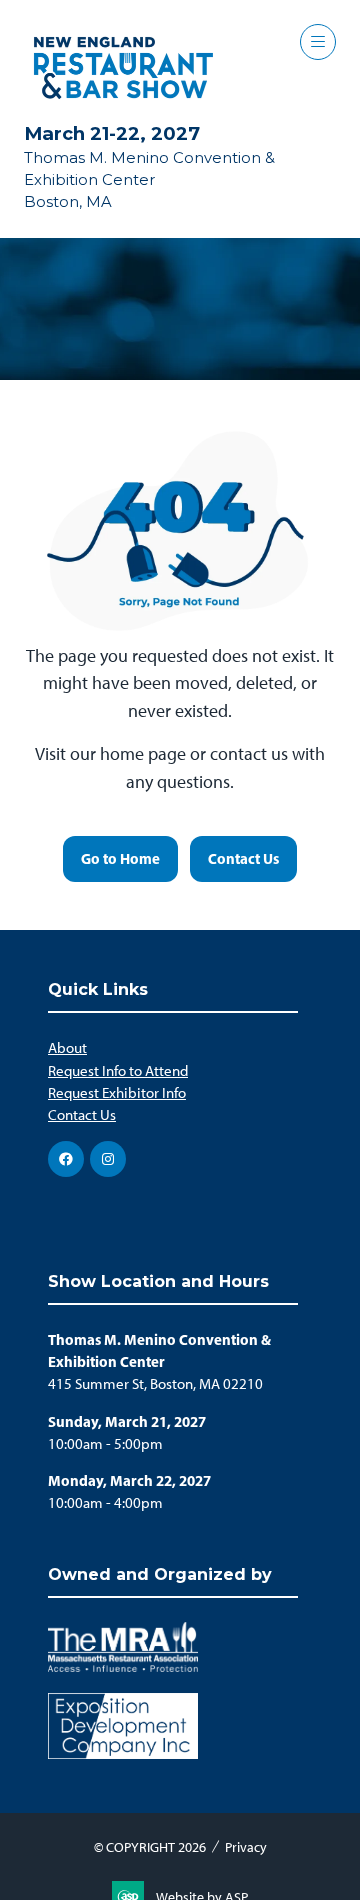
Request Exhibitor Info (117, 1093)
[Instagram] (108, 1159)
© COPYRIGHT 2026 (150, 1847)
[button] (318, 42)
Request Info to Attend (118, 1071)
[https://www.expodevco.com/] (123, 1754)
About (67, 1048)
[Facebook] (66, 1159)
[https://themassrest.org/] (123, 1667)
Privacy (246, 1847)
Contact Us (82, 1115)
